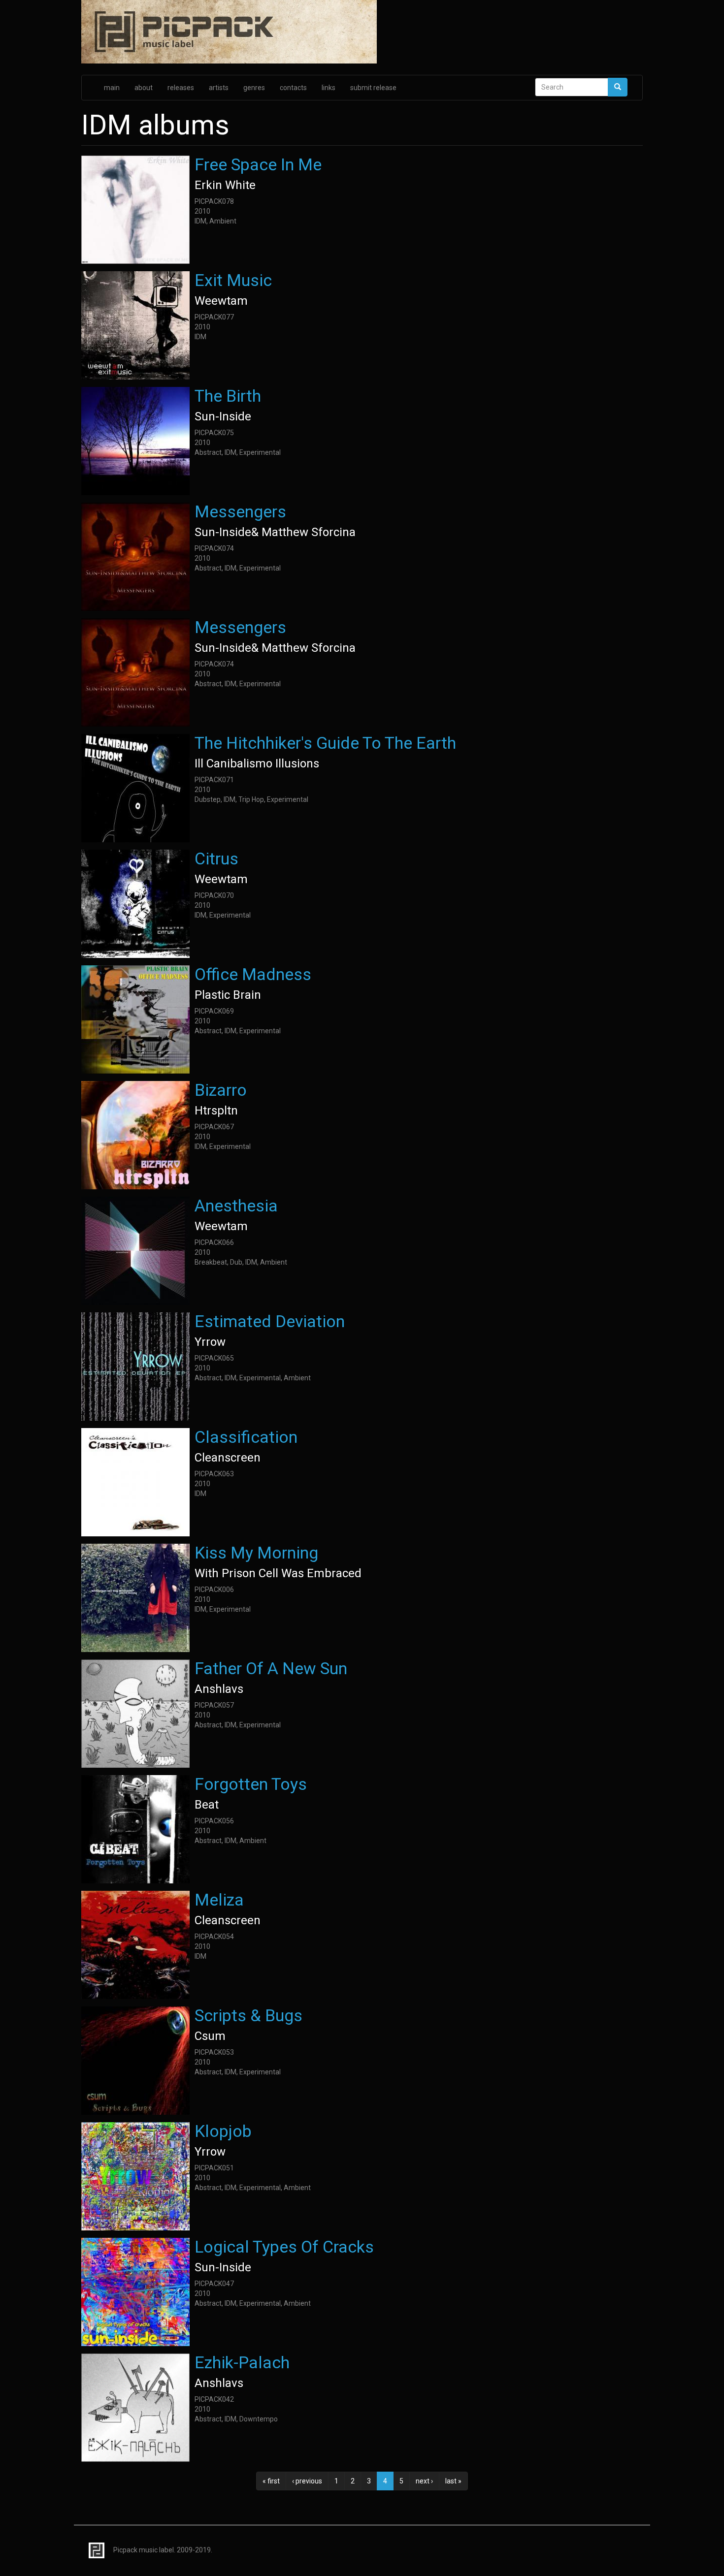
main (112, 88)
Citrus (216, 859)
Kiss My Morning (256, 1553)
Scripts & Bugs (248, 2015)
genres (254, 88)
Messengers (240, 511)
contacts (293, 88)
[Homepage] (362, 32)
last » (453, 2481)
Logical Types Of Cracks (284, 2247)
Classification (246, 1437)
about (144, 88)
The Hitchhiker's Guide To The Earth (325, 743)
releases (181, 88)
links (329, 88)
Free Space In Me (258, 164)
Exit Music (233, 280)
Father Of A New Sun (271, 1668)
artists (219, 88)
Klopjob (223, 2131)
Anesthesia (236, 1206)
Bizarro (221, 1090)
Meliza (219, 1900)
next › (424, 2481)
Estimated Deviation (270, 1321)
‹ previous (307, 2481)
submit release (373, 88)
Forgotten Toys (251, 1784)
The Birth (228, 396)
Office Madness (253, 974)
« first (271, 2481)
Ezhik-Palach (242, 2362)
